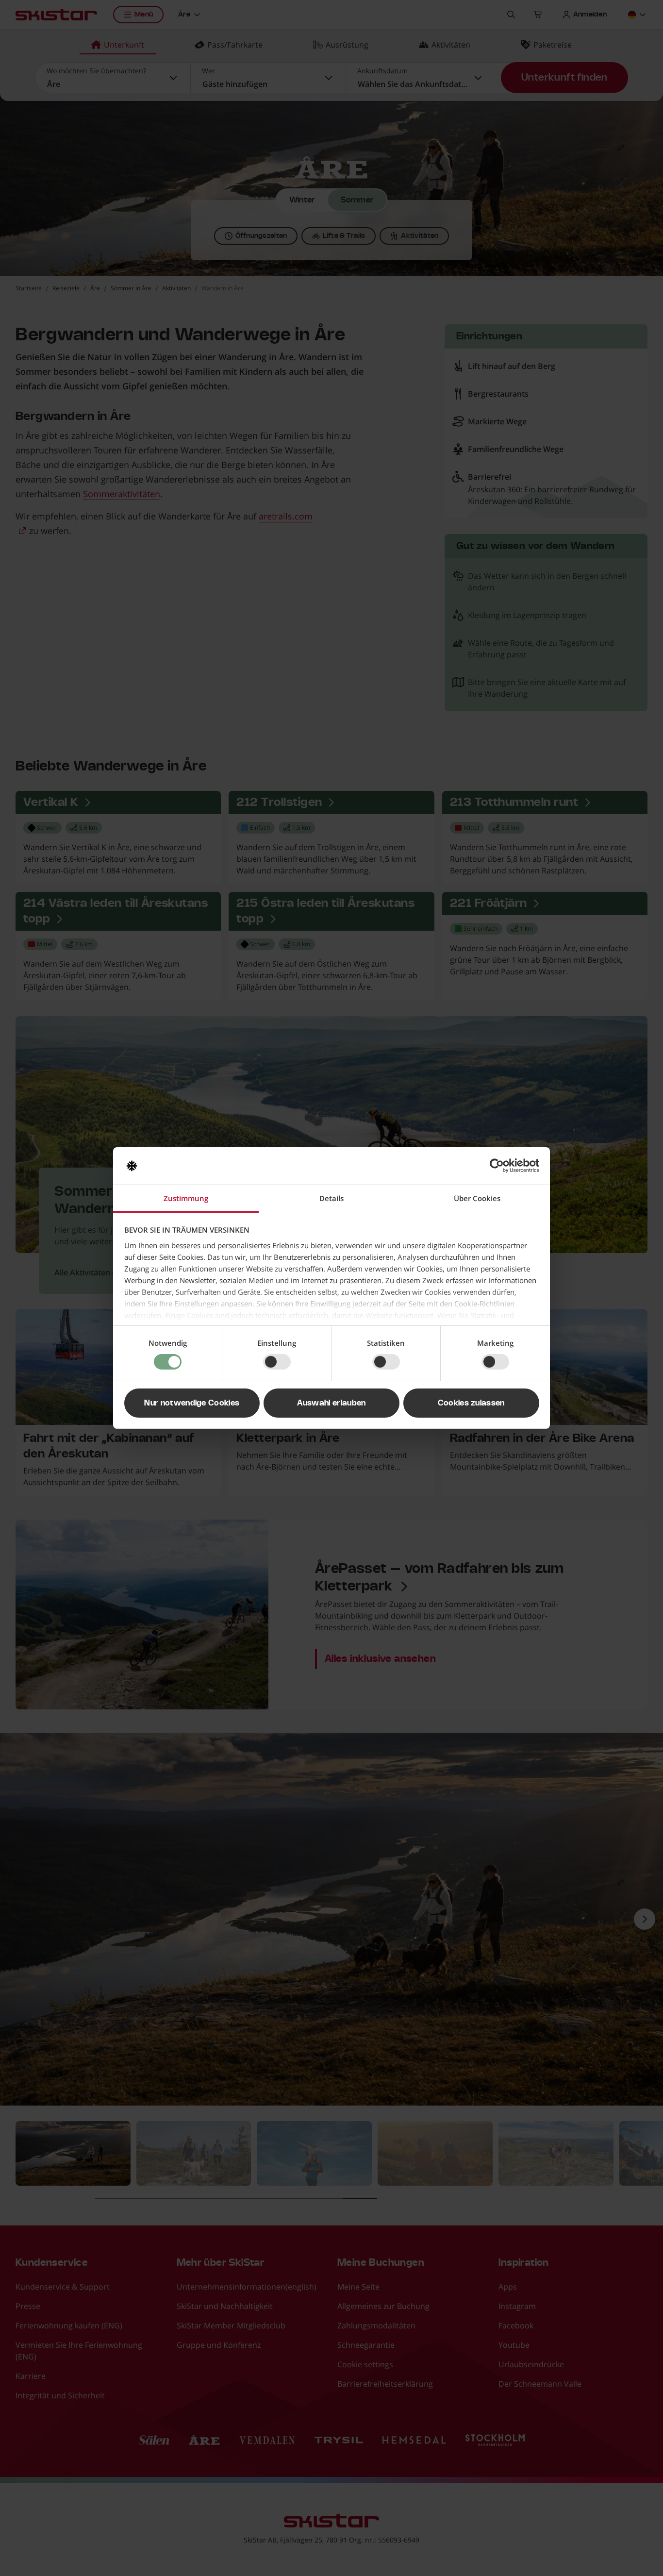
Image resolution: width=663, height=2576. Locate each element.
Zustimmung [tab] (186, 1198)
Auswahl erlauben (331, 1403)
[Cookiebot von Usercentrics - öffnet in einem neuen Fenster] (497, 1166)
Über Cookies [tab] (477, 1198)
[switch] (277, 1362)
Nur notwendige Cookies (192, 1403)
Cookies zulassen (471, 1403)
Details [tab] (331, 1198)
